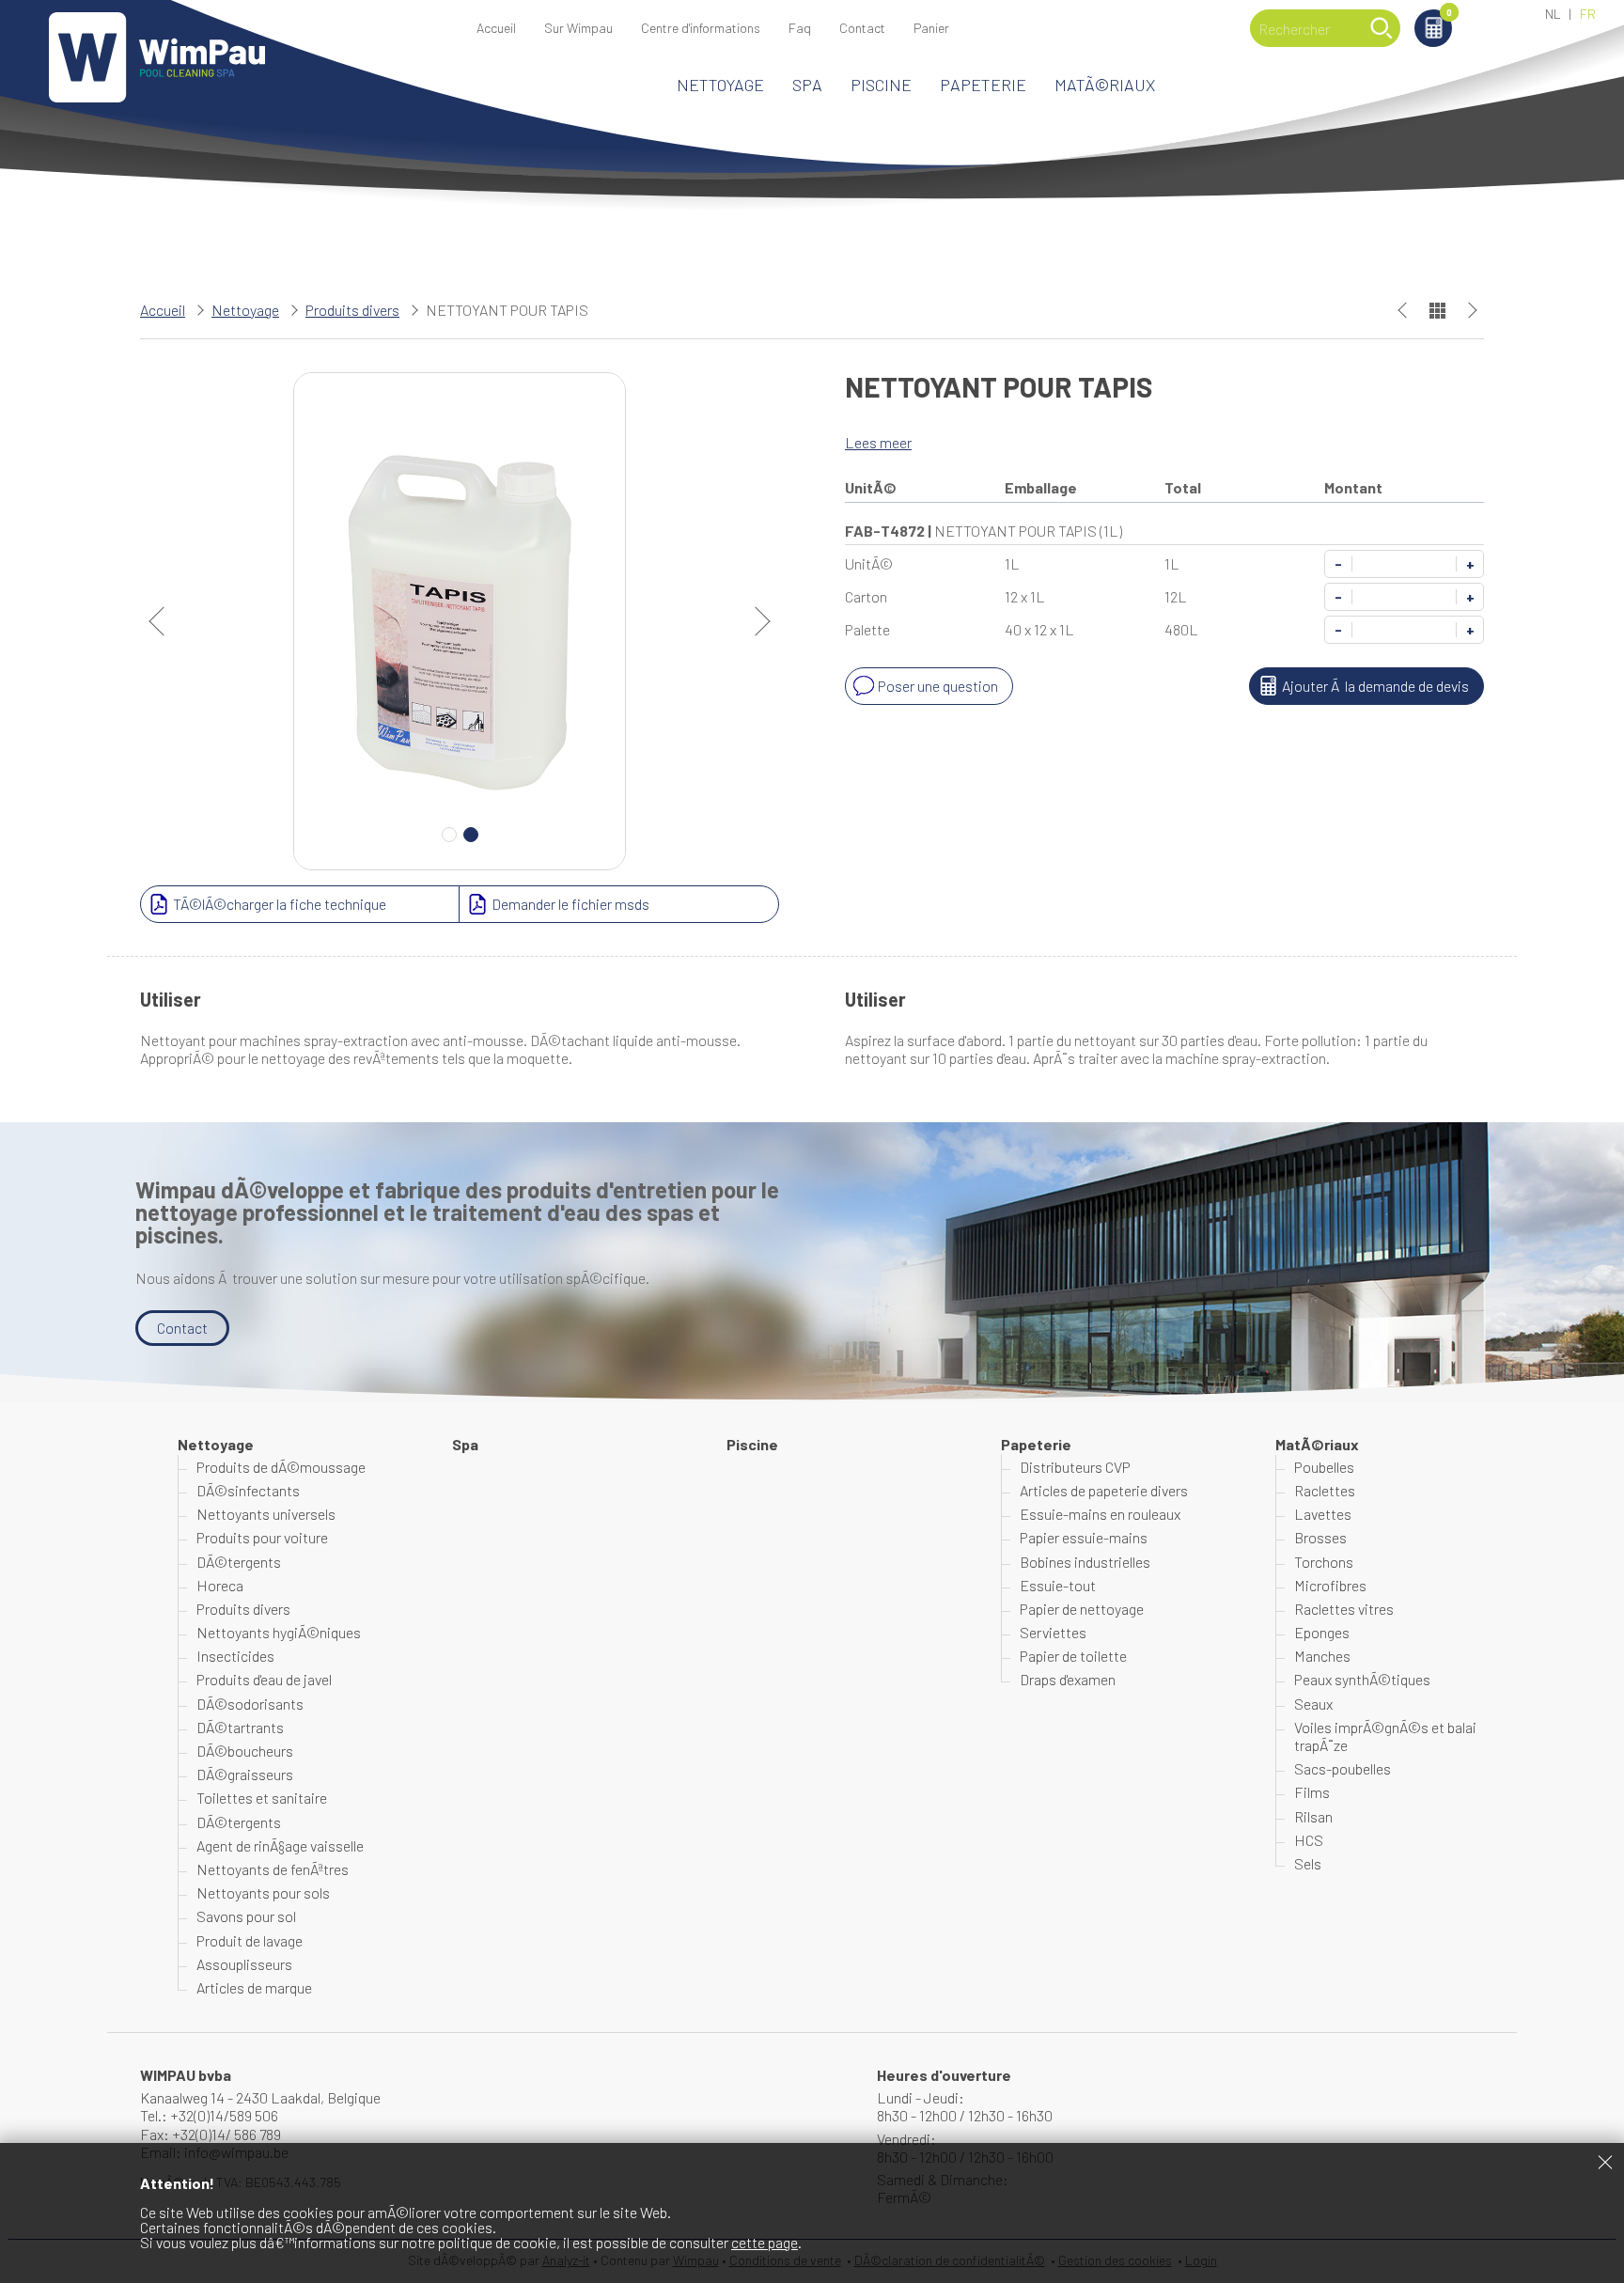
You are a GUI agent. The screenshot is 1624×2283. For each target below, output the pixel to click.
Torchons (1324, 1562)
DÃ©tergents (239, 1562)
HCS (1309, 1840)
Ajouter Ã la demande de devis (1375, 686)
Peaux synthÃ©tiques (1362, 1679)
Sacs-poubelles (1343, 1768)
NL (1553, 14)
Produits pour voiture (262, 1537)
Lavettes (1323, 1514)
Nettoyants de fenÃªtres (273, 1869)
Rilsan (1313, 1816)
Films (1312, 1792)
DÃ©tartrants (240, 1727)
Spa (807, 85)
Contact (862, 28)
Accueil (496, 28)
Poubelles (1324, 1467)
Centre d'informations (701, 28)
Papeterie (983, 85)
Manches (1322, 1656)
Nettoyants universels (266, 1514)
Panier (1449, 14)
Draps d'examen (1068, 1679)
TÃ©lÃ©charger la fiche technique (280, 904)
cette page (765, 2242)
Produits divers (352, 310)
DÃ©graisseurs (245, 1774)
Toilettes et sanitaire (262, 1798)
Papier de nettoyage (1082, 1609)
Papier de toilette (1073, 1656)
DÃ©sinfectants (248, 1490)
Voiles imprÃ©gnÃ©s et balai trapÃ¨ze (1385, 1736)
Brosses (1320, 1537)
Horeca (220, 1585)
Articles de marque (254, 1987)
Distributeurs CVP (1075, 1467)
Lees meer (878, 442)
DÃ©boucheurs (245, 1751)
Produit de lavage (250, 1940)
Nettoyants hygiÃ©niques (279, 1632)
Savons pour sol (246, 1916)
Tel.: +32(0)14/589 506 (209, 2115)
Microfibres (1330, 1585)
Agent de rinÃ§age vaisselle (280, 1845)
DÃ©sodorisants (250, 1704)
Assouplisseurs (244, 1964)
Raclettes (1325, 1490)
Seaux (1313, 1704)
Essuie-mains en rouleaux (1100, 1514)
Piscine (881, 85)
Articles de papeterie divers (1104, 1490)
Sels (1308, 1863)
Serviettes (1053, 1632)
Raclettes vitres (1344, 1609)
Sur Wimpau (578, 28)
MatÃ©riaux (1105, 85)
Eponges (1322, 1632)
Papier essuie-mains (1084, 1537)
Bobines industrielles (1085, 1562)
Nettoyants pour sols (263, 1892)
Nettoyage (720, 85)
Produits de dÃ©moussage (281, 1467)
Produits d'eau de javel (264, 1679)
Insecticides (235, 1656)
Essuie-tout (1058, 1585)
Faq (800, 28)
